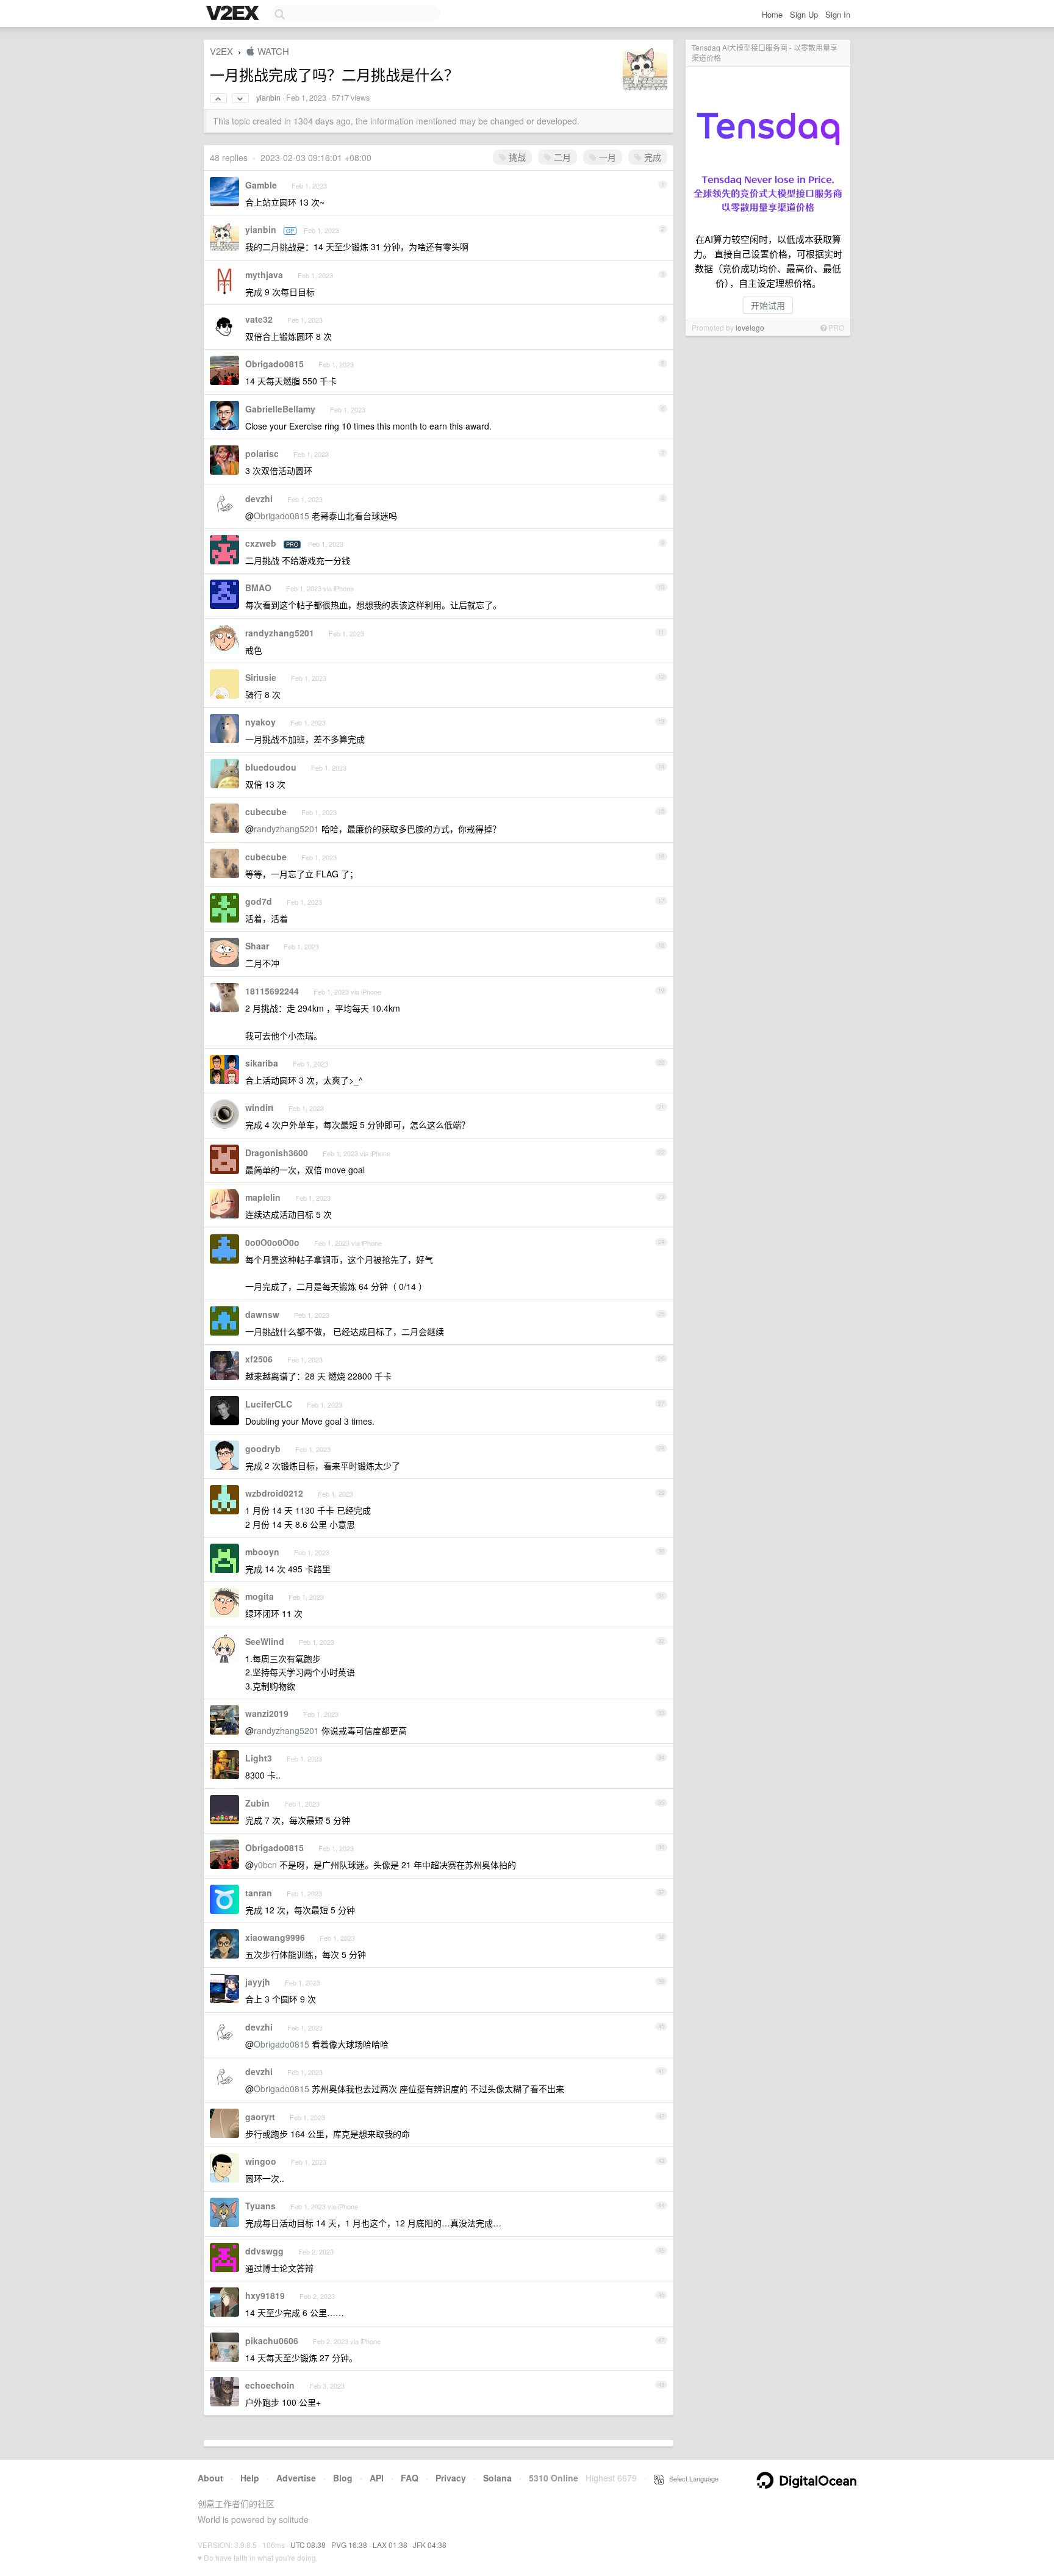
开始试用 (768, 305)
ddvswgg (264, 2251)
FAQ (410, 2478)
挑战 (516, 157)
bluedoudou (271, 767)
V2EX (221, 51)
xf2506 (259, 1359)
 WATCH (267, 51)
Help (250, 2478)
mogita (260, 1596)
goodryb (263, 1448)
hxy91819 (265, 2295)
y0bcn (265, 1865)
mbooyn (262, 1552)
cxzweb (261, 543)
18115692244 (272, 991)
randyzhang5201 (280, 633)
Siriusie (261, 677)
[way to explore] (234, 14)
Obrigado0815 (274, 364)
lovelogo (750, 327)
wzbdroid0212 (274, 1493)
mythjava (264, 275)
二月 (561, 157)
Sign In (838, 14)
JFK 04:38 (430, 2545)
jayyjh (258, 1982)
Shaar (257, 946)
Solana (497, 2478)
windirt (260, 1107)
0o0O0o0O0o (272, 1242)
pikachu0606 (272, 2340)
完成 (651, 157)
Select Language (691, 2478)
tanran (259, 1893)
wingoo (261, 2161)
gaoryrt (260, 2117)
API (377, 2478)
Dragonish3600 (277, 1153)
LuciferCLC (269, 1404)
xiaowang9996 (275, 1937)
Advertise (296, 2478)
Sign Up (804, 14)
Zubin (257, 1803)
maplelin (263, 1197)
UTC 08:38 (308, 2545)
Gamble (261, 185)
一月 (606, 157)
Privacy (451, 2478)
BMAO (258, 588)
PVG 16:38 (349, 2545)
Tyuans (260, 2206)
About (210, 2478)
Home (772, 14)
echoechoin (270, 2385)
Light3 (259, 1758)
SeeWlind (265, 1641)
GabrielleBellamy (280, 409)
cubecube (266, 811)
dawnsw (262, 1314)
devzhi (259, 498)
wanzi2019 (267, 1713)
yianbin (268, 98)
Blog (343, 2478)
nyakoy (260, 722)
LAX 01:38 (390, 2545)
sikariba (262, 1063)
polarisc (262, 453)
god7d (259, 901)
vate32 (259, 319)
